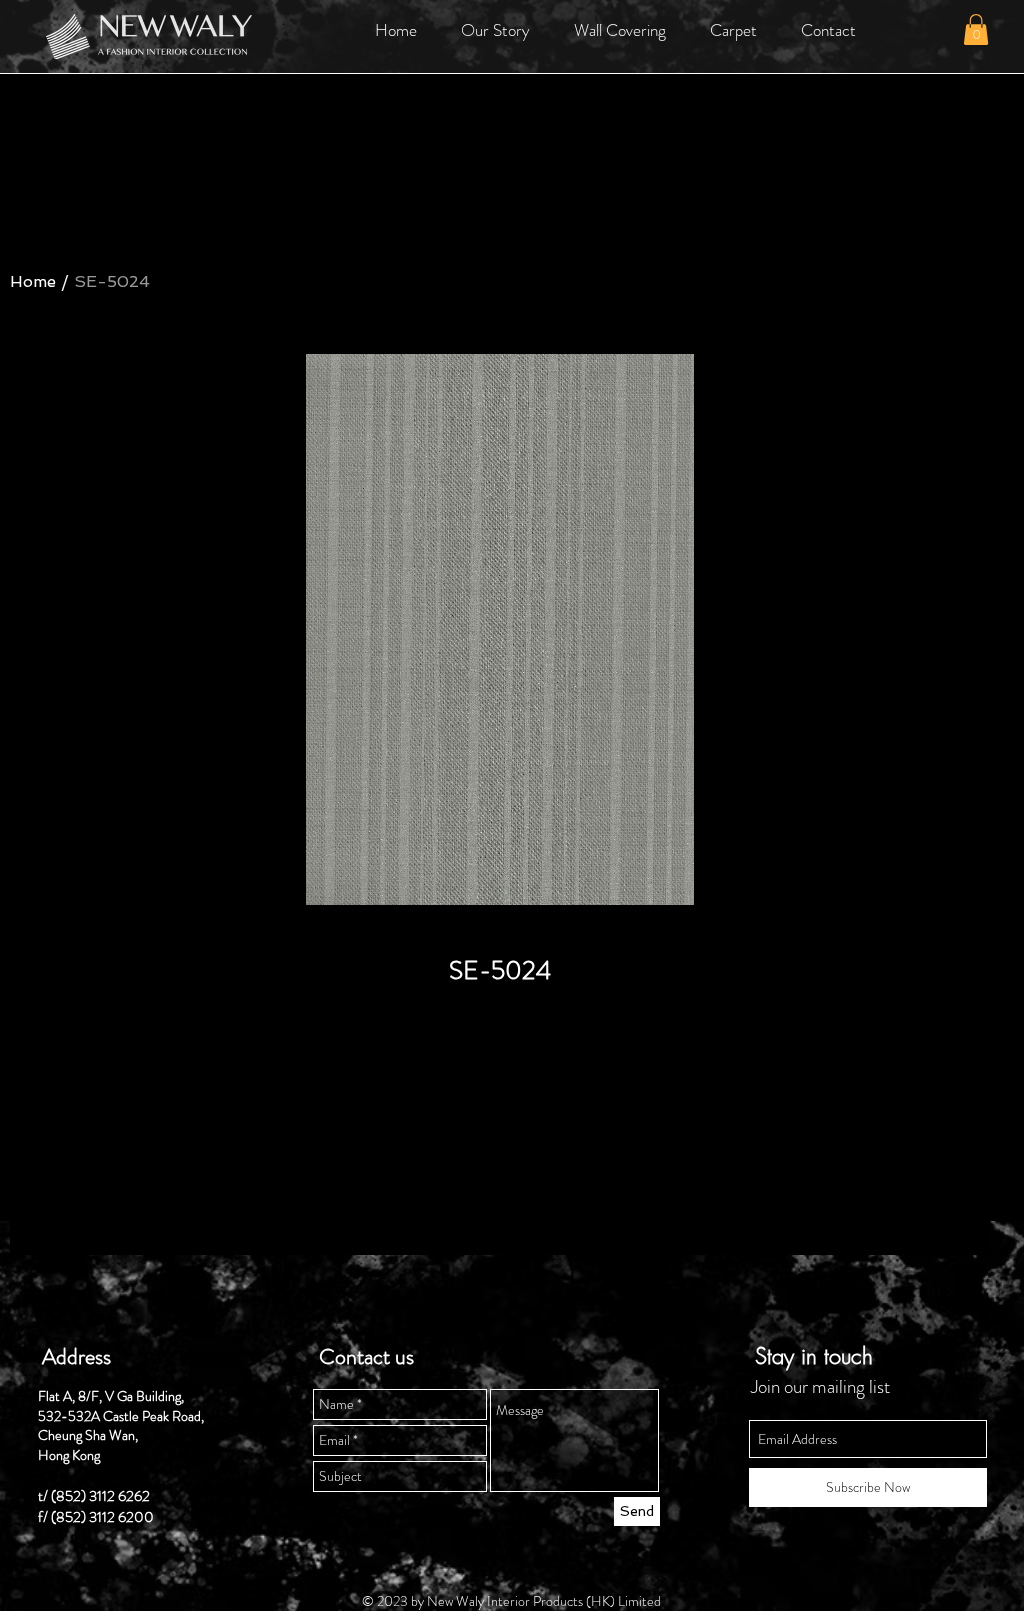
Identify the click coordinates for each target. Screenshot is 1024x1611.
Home (33, 281)
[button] (495, 30)
